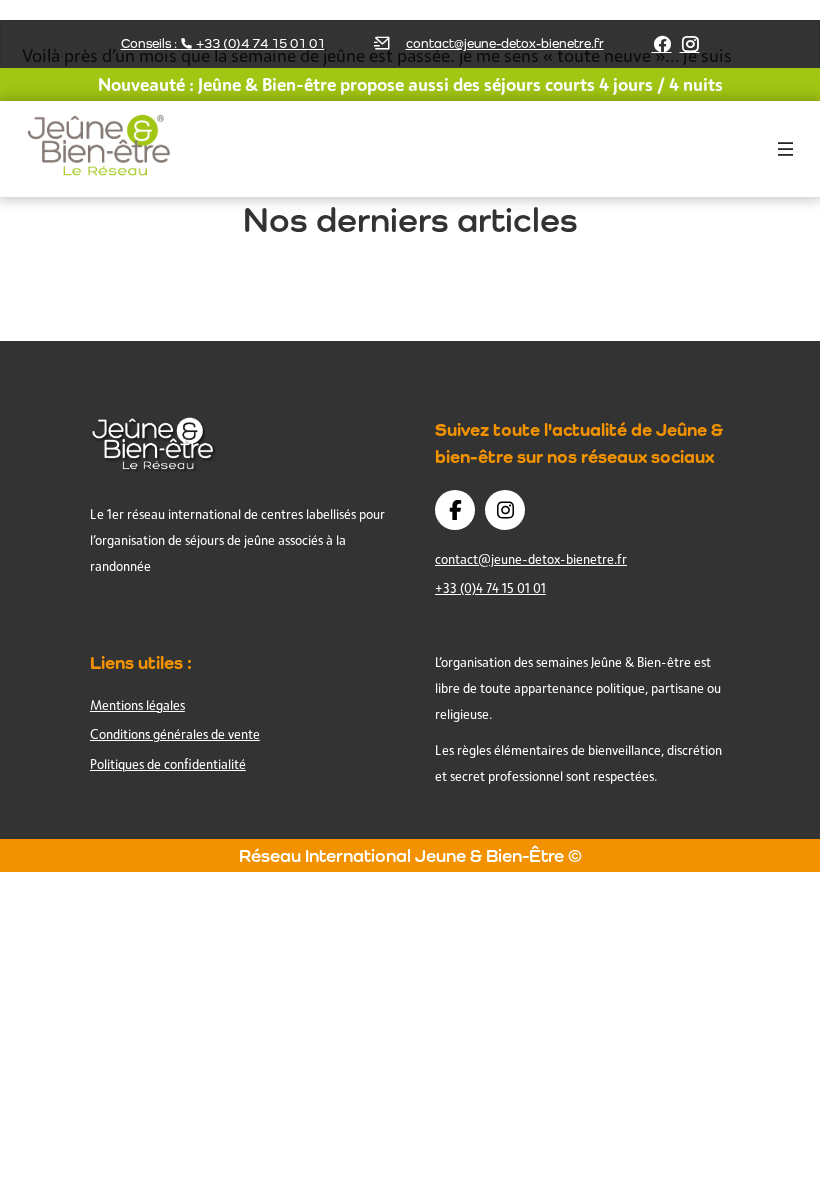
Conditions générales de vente (175, 734)
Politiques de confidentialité (168, 764)
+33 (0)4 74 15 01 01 (490, 588)
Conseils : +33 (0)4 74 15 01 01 (223, 43)
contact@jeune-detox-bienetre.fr (505, 43)
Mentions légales (137, 705)
